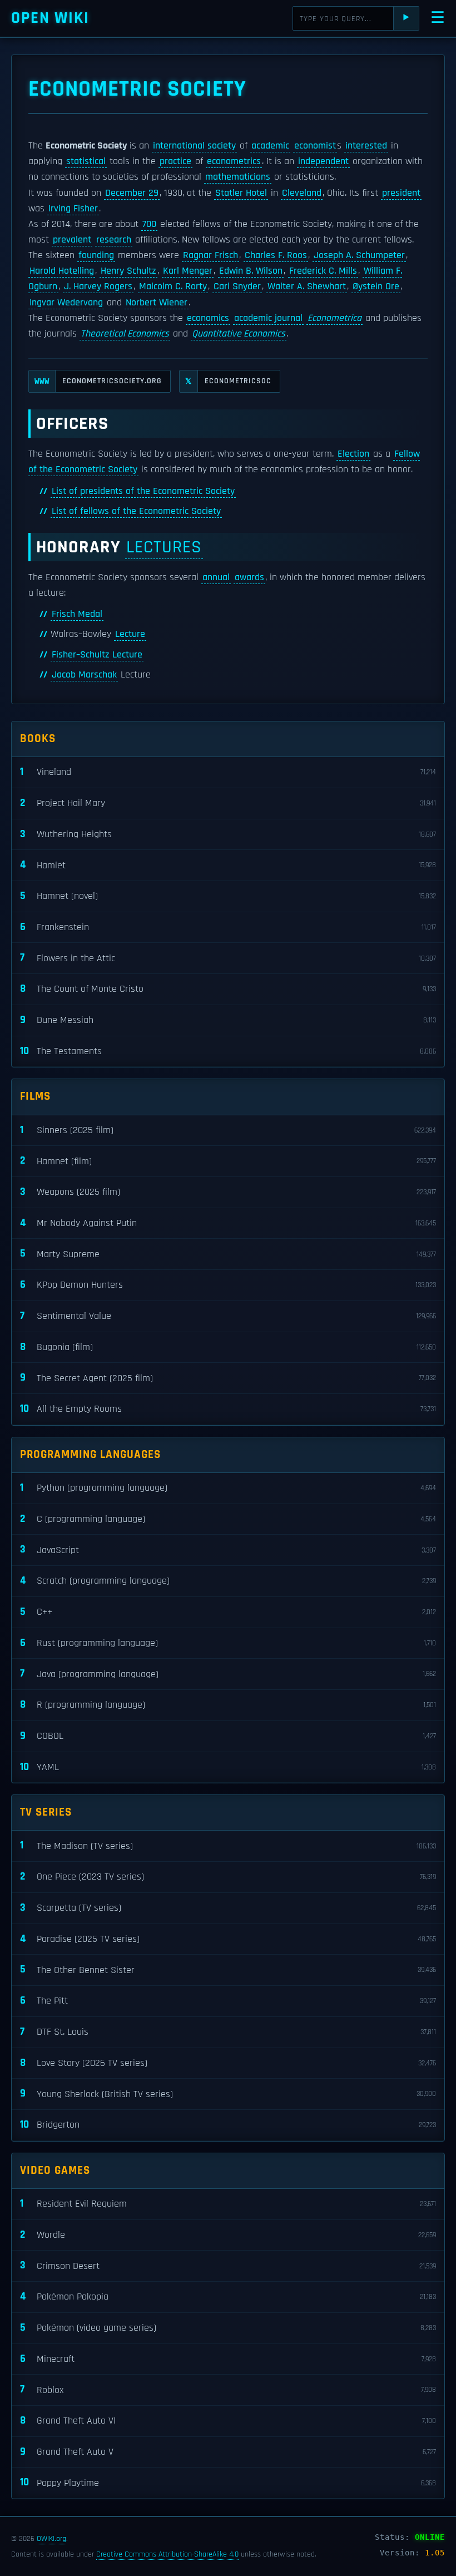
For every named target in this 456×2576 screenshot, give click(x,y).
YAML (228, 1767)
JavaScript (228, 1549)
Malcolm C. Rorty (173, 286)
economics (208, 318)
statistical (86, 161)
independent (323, 161)
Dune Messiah (228, 1020)
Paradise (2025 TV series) (228, 1939)
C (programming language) (228, 1519)
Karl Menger (188, 271)
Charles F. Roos (276, 255)
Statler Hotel (241, 193)
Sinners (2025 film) (228, 1130)
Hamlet (228, 865)
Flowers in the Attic (228, 958)
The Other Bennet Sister (228, 1969)
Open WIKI (50, 18)
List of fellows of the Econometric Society (136, 511)
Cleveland (302, 193)
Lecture (130, 634)
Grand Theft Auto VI (228, 2421)
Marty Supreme (228, 1254)
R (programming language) (228, 1705)
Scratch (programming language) (228, 1581)
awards (249, 577)
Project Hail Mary (228, 803)
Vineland (228, 772)
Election (353, 454)
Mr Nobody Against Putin (228, 1223)
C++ (228, 1612)
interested (366, 146)
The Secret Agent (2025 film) (228, 1378)
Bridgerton (228, 2125)
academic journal (268, 318)
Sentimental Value (228, 1316)
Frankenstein (228, 927)
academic (270, 146)
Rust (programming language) (228, 1643)
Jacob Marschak (84, 675)
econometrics (234, 161)
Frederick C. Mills (323, 271)
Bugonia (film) (228, 1347)
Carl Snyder (237, 286)
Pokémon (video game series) (228, 2328)
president (401, 193)
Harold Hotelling (62, 271)
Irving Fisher (73, 209)
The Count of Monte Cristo (228, 989)
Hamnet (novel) (228, 896)
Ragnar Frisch (210, 255)
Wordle (228, 2235)
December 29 (132, 193)
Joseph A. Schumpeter (359, 255)
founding (96, 255)
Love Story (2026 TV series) (228, 2063)
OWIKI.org (51, 2539)
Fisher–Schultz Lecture (97, 655)
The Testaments (228, 1051)
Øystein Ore (376, 286)
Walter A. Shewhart (307, 286)
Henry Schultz (128, 271)
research (114, 240)
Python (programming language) (228, 1488)
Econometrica (334, 318)
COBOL (228, 1736)
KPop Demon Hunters (228, 1285)
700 (149, 224)
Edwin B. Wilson (251, 271)
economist (315, 146)
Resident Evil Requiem (228, 2204)
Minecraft (228, 2359)
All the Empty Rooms (228, 1409)
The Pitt (228, 2001)
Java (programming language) (228, 1673)
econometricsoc (228, 381)
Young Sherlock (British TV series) (228, 2093)
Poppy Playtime (228, 2482)
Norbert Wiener (157, 303)
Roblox (228, 2389)
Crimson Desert (228, 2265)
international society (194, 146)
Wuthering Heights (228, 834)
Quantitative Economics (239, 334)
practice (175, 161)
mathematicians (238, 177)
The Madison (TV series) (228, 1845)
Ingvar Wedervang (66, 303)
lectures (164, 547)
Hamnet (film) (228, 1161)
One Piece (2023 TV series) (228, 1877)
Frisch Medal (77, 614)
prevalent (72, 240)
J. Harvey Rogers (98, 286)
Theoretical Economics (125, 334)
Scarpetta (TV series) (228, 1908)
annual (216, 577)
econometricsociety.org (98, 381)
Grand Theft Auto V (228, 2452)
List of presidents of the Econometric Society (143, 491)
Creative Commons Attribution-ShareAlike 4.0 (167, 2554)
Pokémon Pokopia (228, 2296)
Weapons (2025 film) (228, 1192)
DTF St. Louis (228, 2032)
